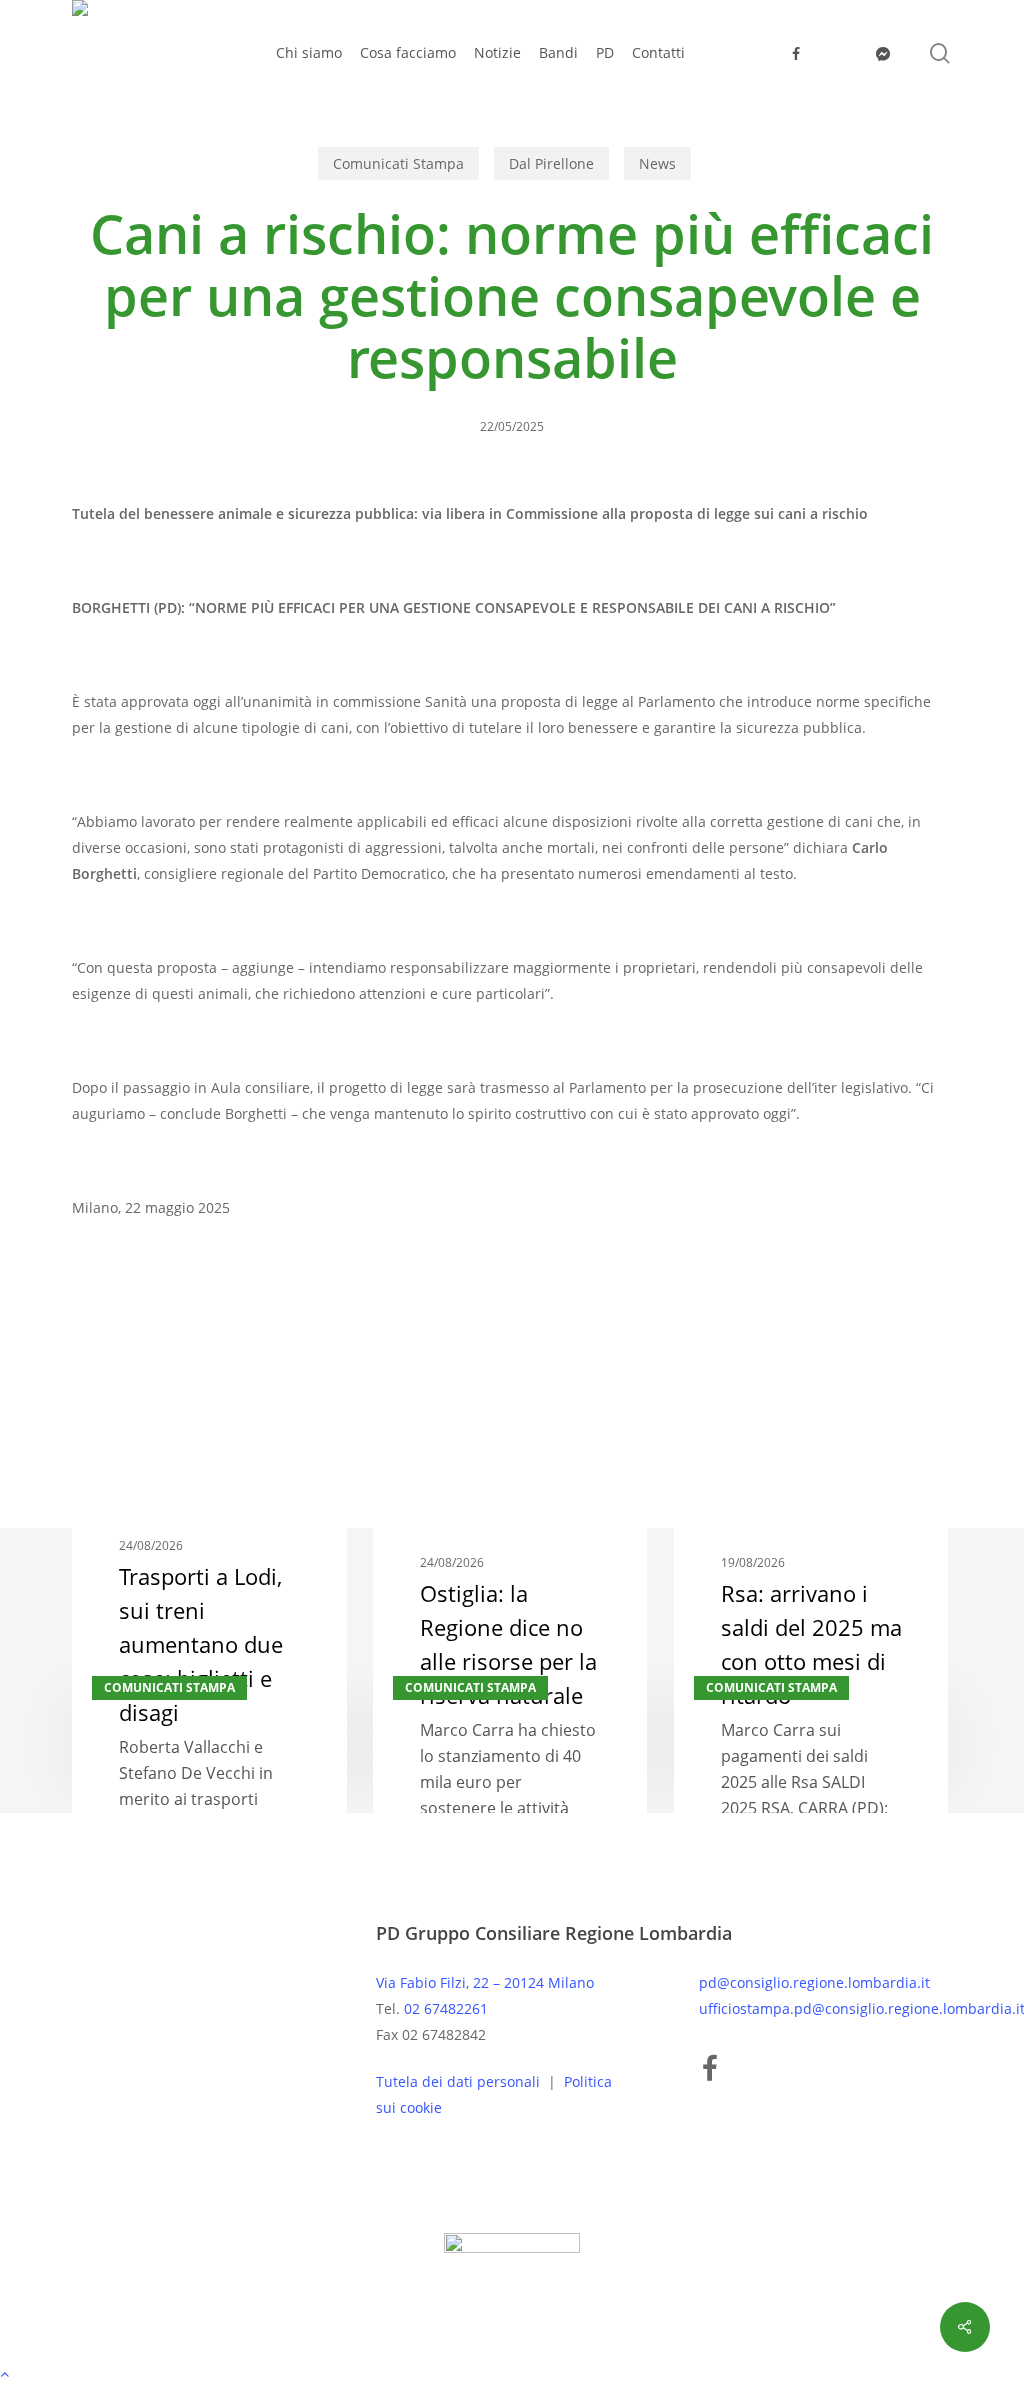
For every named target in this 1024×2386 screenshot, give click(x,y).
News (657, 163)
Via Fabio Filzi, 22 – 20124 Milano (485, 1982)
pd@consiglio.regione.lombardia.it (814, 1982)
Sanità (103, 1327)
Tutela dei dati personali (460, 2081)
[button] (512, 2373)
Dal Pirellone (551, 163)
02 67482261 (446, 2008)
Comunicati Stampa (398, 163)
